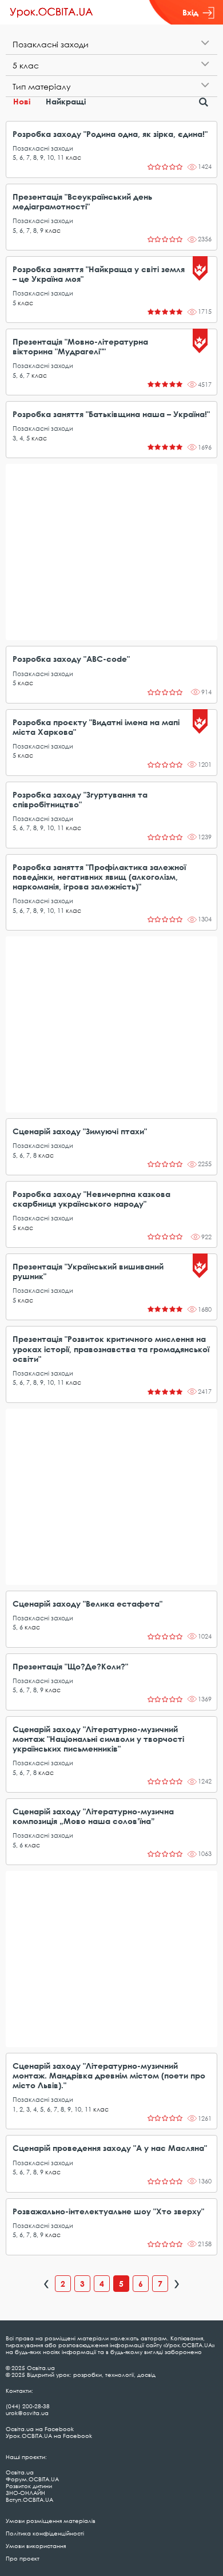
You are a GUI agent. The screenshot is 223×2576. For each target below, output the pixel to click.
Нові (22, 101)
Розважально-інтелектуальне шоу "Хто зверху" (108, 2211)
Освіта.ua (20, 2472)
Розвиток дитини (29, 2486)
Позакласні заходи (43, 148)
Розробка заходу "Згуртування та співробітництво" (80, 799)
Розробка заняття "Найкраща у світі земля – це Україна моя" (99, 274)
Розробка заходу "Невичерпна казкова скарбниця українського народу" (91, 1199)
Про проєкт (23, 2558)
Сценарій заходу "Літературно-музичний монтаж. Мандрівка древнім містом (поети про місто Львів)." (109, 2075)
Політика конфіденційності (45, 2533)
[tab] (111, 44)
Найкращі (66, 101)
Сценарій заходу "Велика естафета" (87, 1604)
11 (61, 157)
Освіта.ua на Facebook (40, 2429)
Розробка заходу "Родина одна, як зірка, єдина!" (110, 134)
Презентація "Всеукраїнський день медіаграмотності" (82, 201)
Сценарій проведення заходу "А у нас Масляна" (110, 2148)
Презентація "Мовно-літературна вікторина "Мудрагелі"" (80, 346)
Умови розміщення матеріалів (51, 2521)
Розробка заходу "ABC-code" (71, 659)
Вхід (190, 12)
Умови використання (36, 2546)
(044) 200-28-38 (28, 2406)
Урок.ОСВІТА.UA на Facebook (49, 2436)
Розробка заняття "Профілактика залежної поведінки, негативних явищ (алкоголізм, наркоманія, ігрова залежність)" (99, 877)
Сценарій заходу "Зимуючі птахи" (80, 1131)
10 (50, 157)
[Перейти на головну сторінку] (51, 13)
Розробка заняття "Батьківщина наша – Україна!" (111, 414)
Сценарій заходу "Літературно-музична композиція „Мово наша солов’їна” (93, 1816)
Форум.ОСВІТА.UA (32, 2479)
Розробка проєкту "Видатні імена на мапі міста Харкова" (96, 727)
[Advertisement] (111, 552)
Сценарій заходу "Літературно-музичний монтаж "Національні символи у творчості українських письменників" (98, 1739)
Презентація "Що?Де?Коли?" (70, 1666)
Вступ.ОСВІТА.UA (29, 2500)
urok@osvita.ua (27, 2413)
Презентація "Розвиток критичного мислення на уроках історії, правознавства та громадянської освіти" (111, 1348)
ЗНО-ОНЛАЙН (25, 2493)
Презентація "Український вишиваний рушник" (88, 1271)
